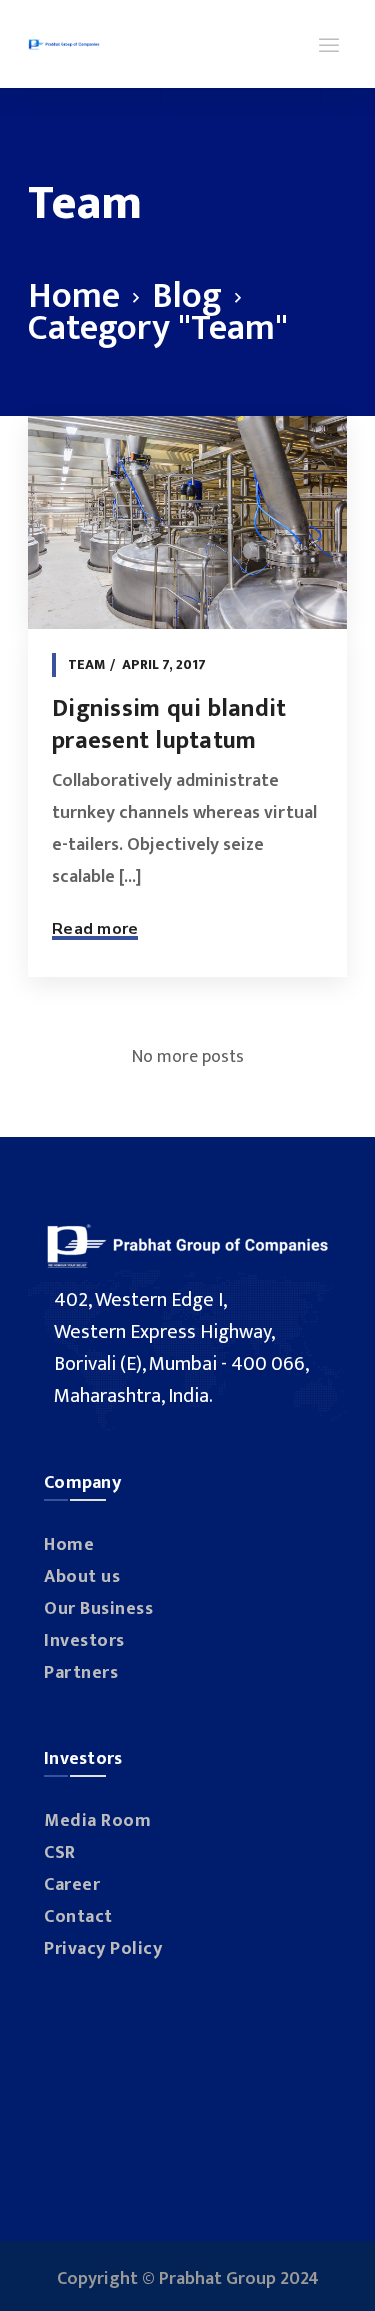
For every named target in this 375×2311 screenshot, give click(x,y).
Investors (84, 1641)
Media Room (97, 1821)
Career (72, 1885)
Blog (187, 296)
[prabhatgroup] (64, 44)
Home (74, 296)
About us (82, 1577)
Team (87, 664)
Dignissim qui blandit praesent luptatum (169, 725)
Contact (78, 1917)
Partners (81, 1673)
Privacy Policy (103, 1949)
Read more (95, 929)
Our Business (98, 1609)
